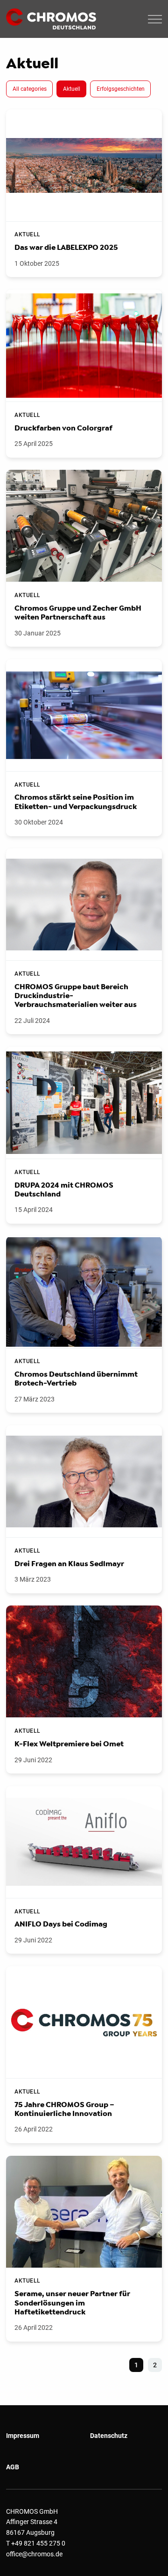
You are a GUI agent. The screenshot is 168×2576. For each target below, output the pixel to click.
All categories (30, 89)
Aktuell (72, 89)
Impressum (23, 2436)
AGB (13, 2467)
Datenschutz (109, 2436)
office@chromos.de (34, 2554)
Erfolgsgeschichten (121, 89)
